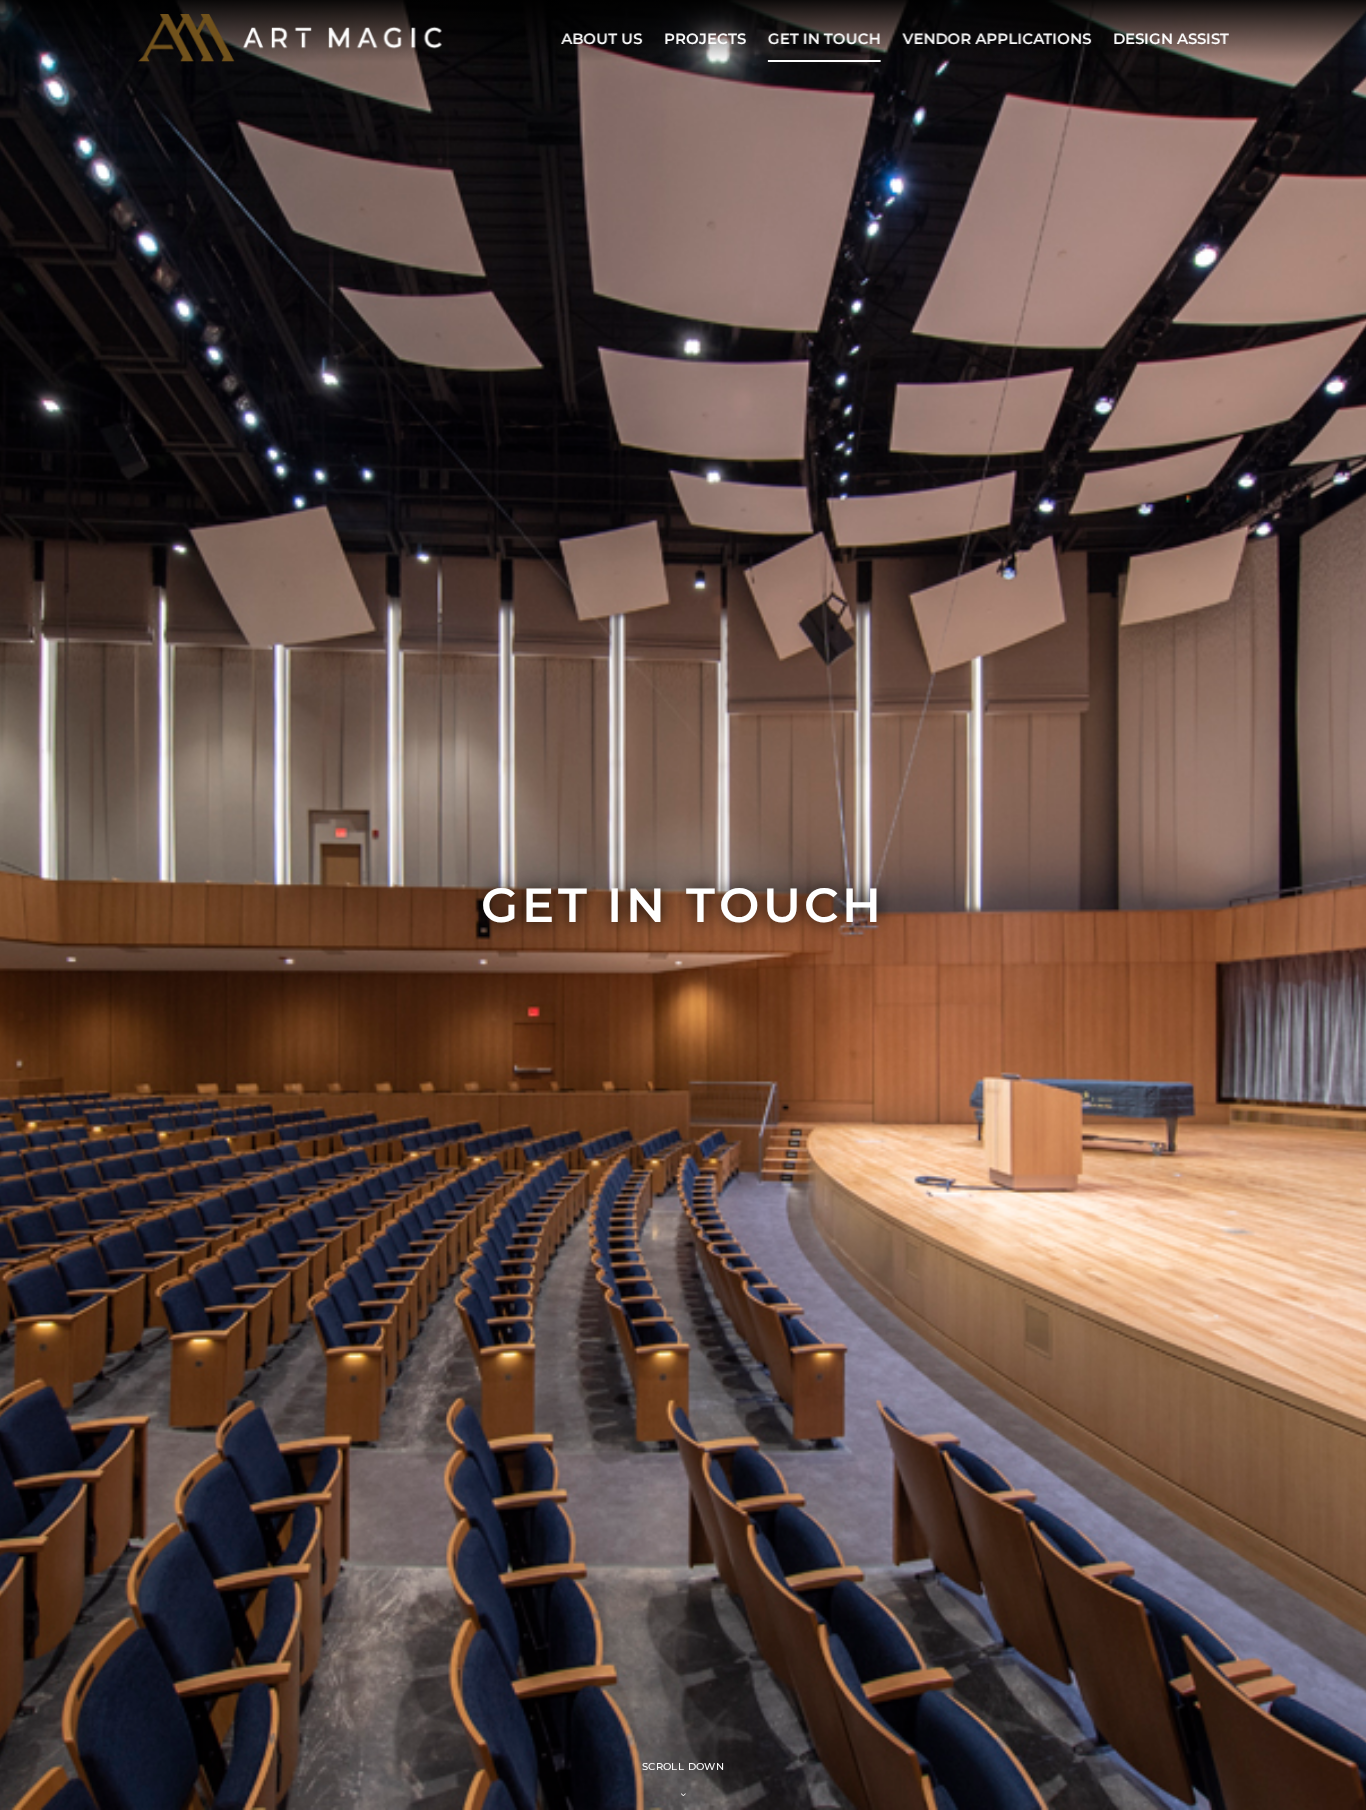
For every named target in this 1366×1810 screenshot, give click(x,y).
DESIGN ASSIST (1171, 38)
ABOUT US (600, 38)
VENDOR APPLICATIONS (996, 38)
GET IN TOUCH (823, 38)
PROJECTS (704, 38)
